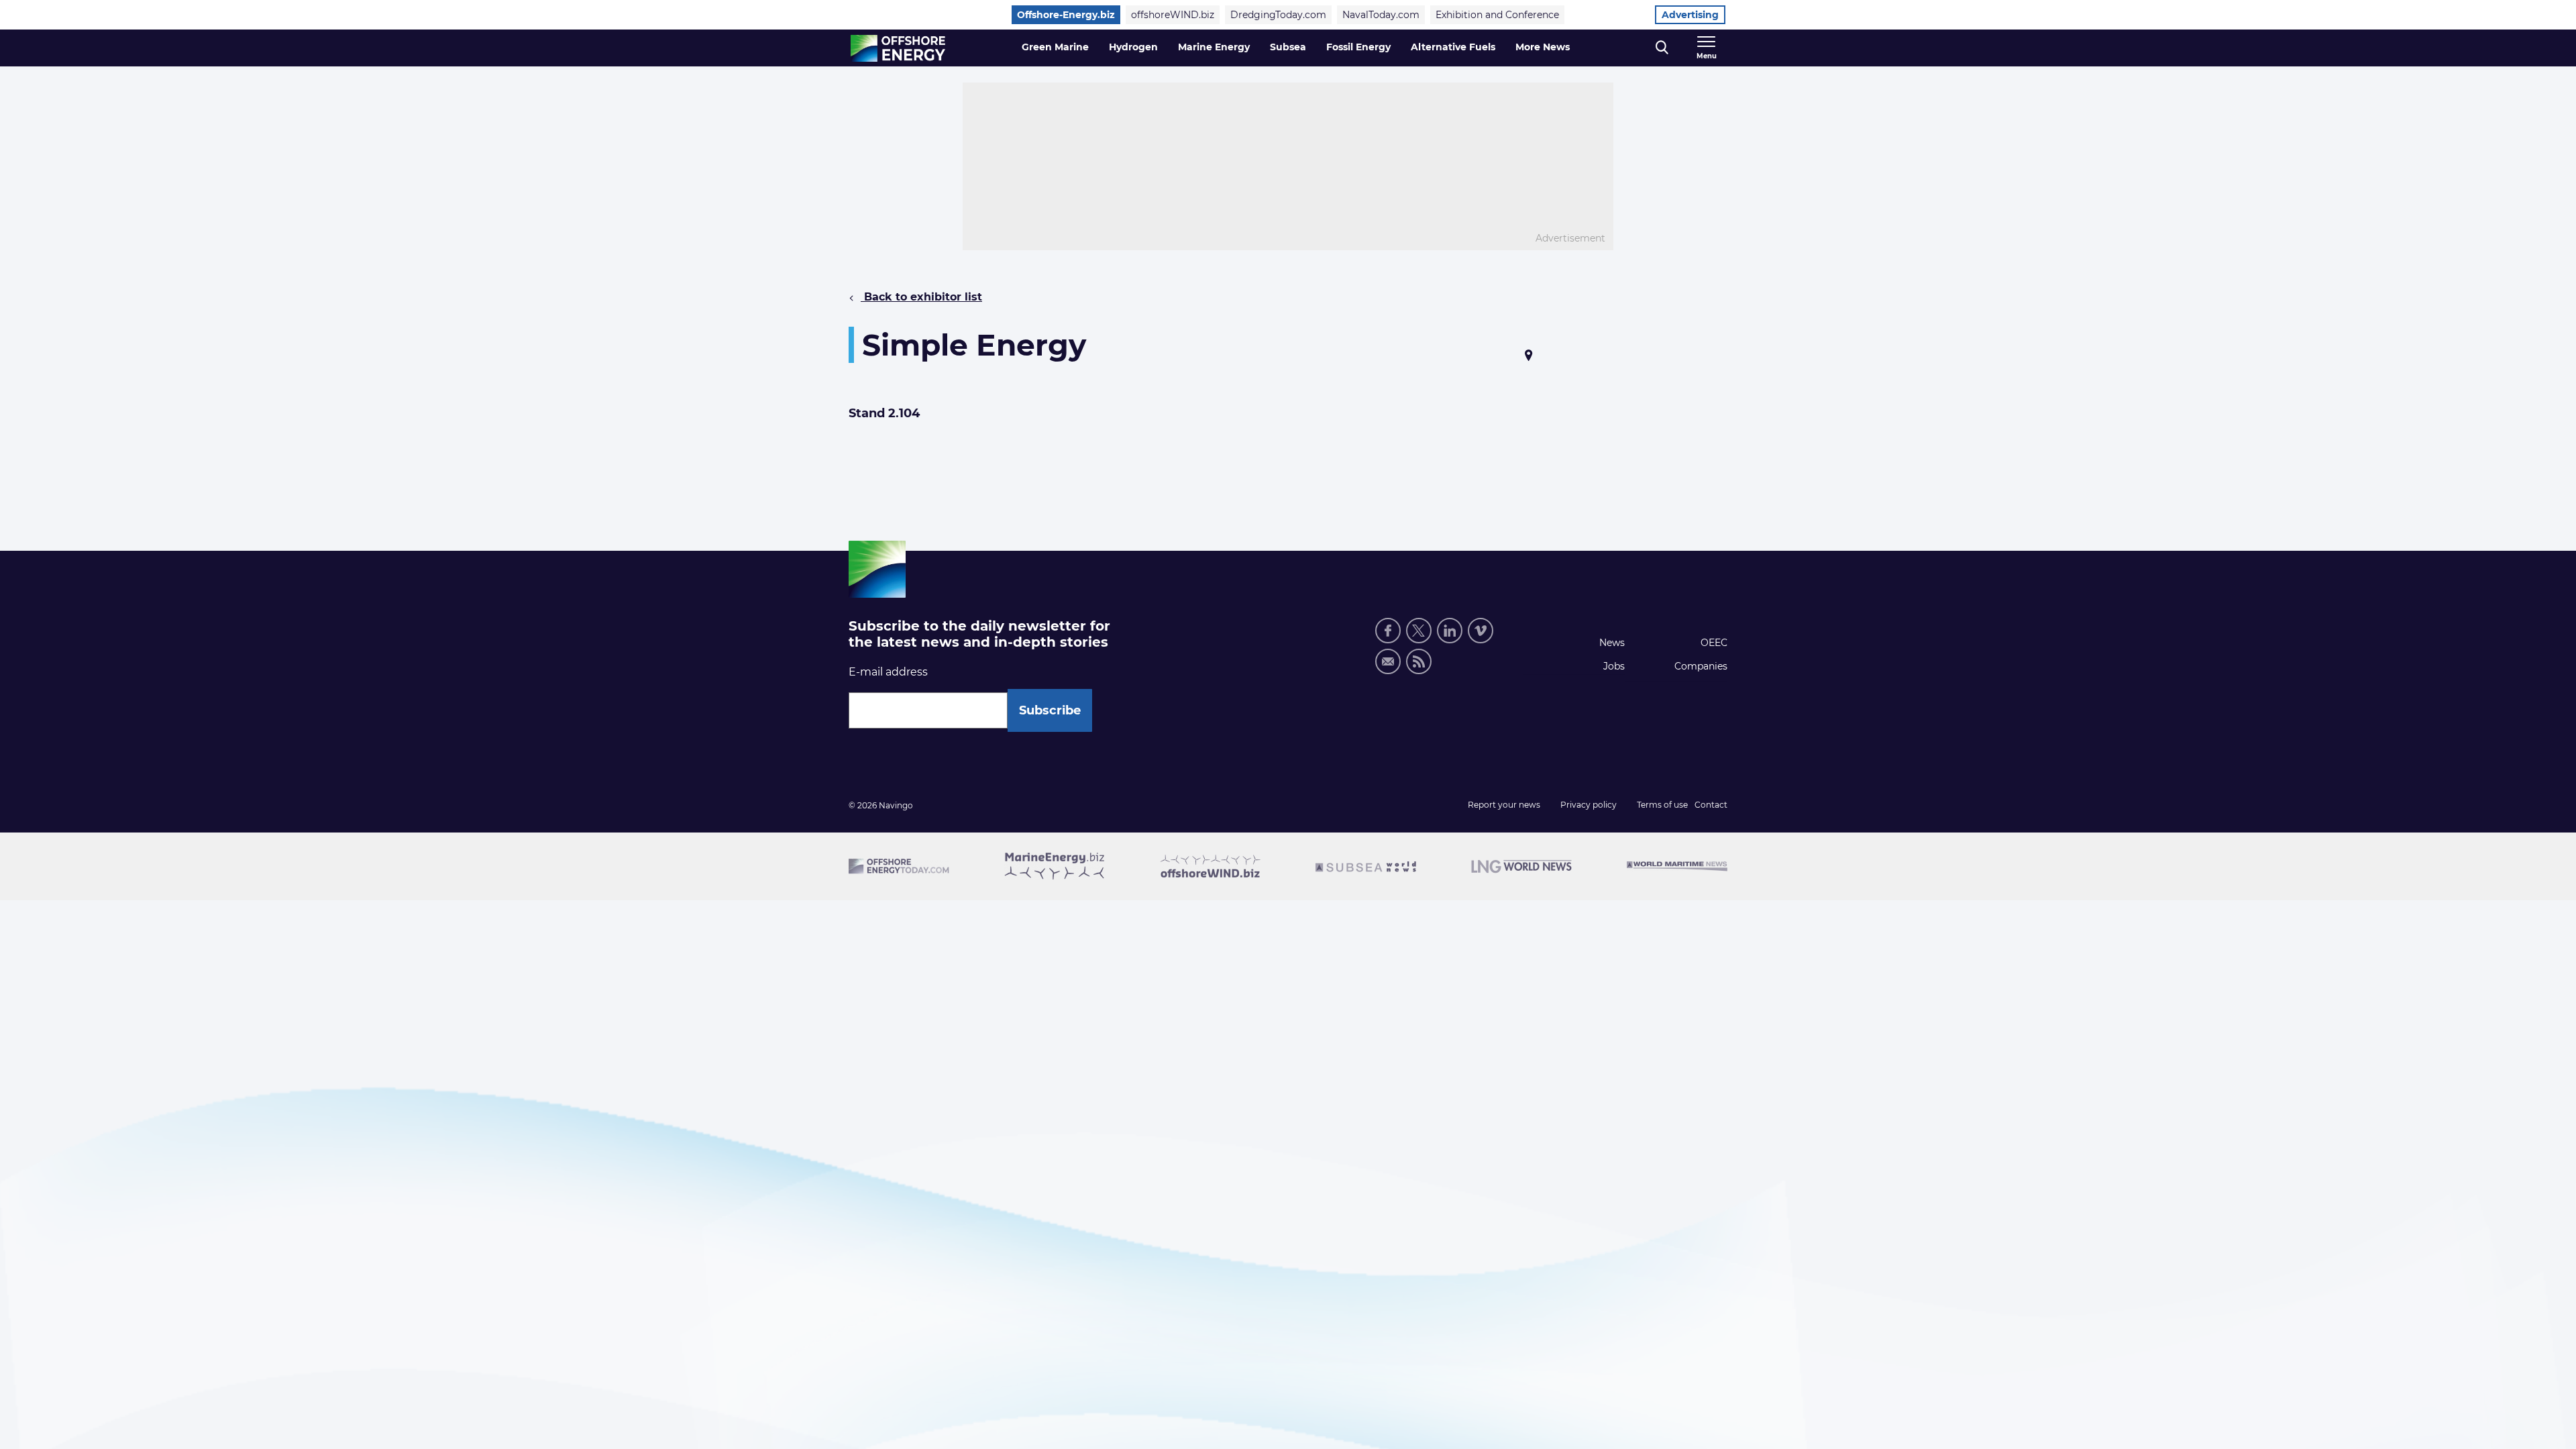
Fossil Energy (1358, 47)
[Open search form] (1662, 48)
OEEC (1714, 643)
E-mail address (888, 672)
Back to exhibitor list (921, 297)
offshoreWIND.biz (1173, 15)
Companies (1701, 666)
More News (1543, 47)
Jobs (1614, 666)
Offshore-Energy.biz (1066, 15)
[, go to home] (898, 48)
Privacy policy (1589, 805)
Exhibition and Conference (1497, 15)
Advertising (1690, 15)
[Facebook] (1388, 631)
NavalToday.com (1381, 15)
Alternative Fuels (1453, 47)
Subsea (1288, 47)
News (1612, 643)
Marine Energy (1214, 47)
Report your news (1504, 805)
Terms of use (1662, 805)
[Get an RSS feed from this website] (1419, 661)
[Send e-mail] (1388, 661)
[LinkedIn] (1450, 631)
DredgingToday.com (1278, 15)
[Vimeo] (1481, 631)
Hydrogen (1133, 47)
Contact (1711, 805)
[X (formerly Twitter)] (1419, 631)
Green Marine (1055, 47)
